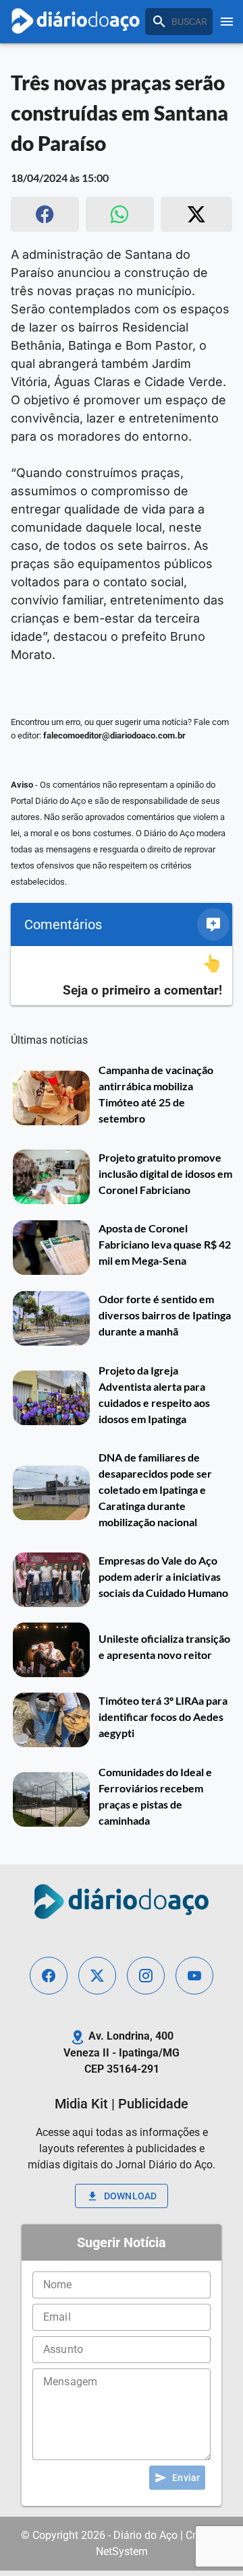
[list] (122, 976)
